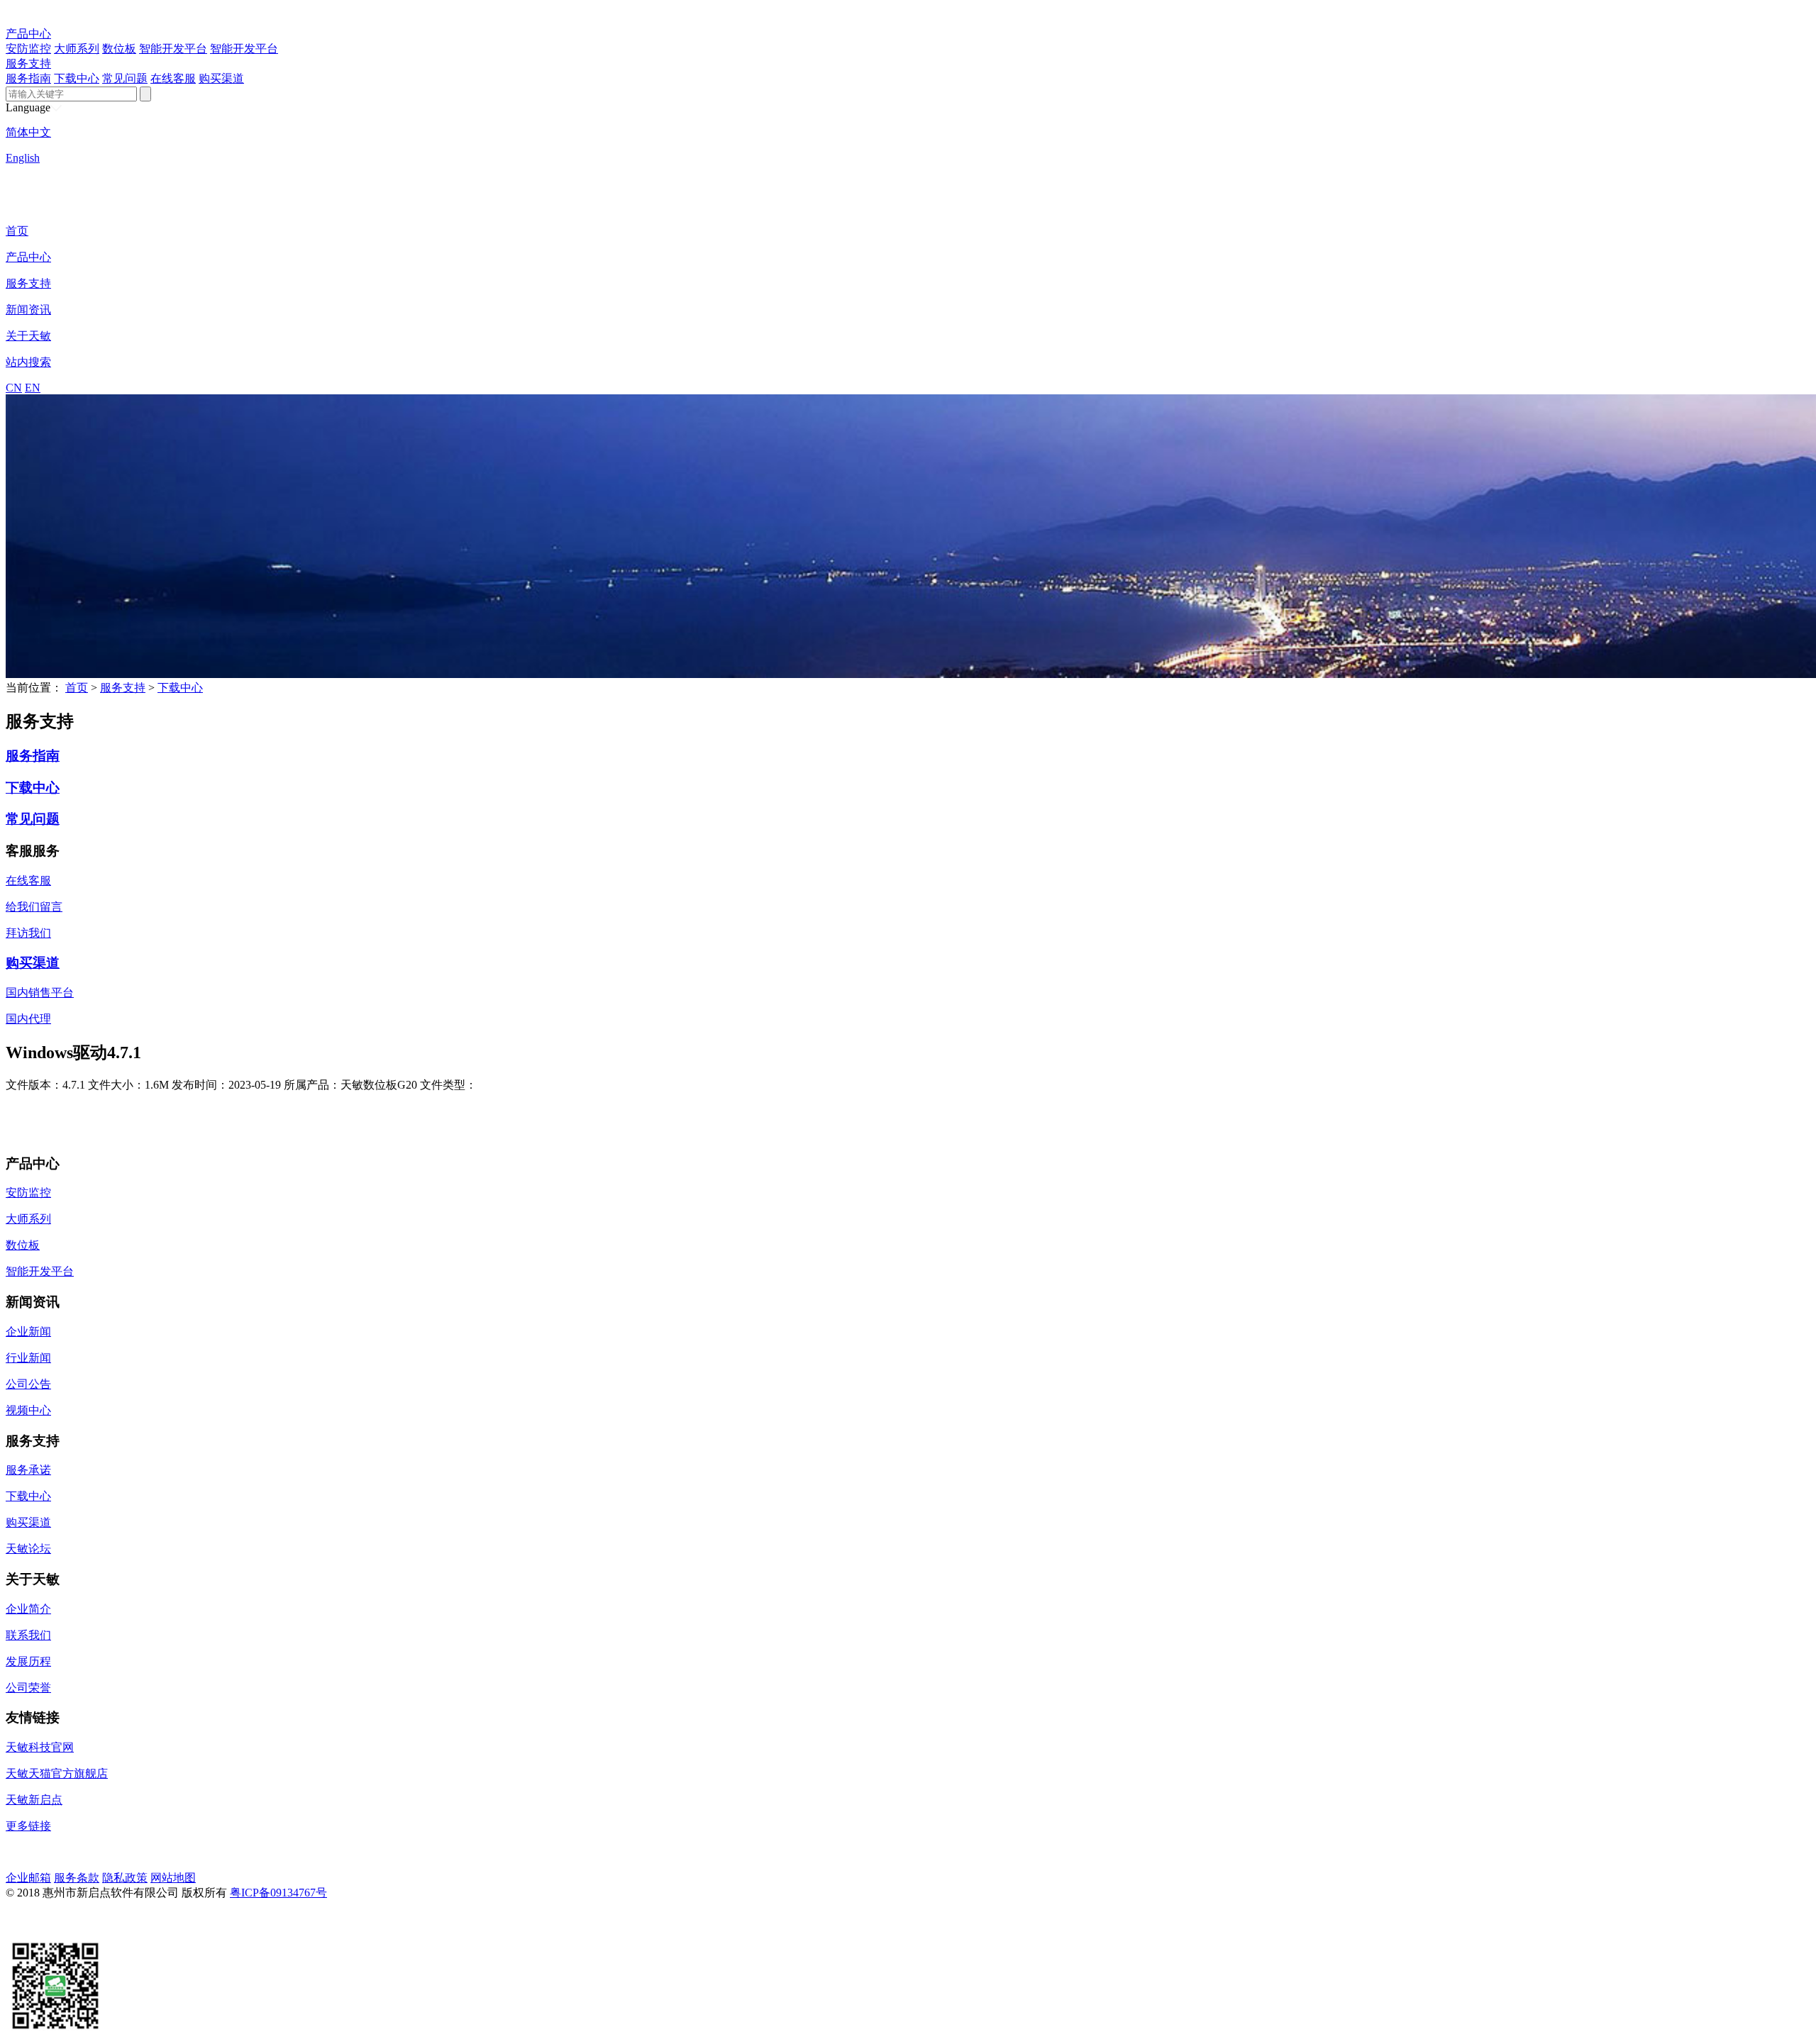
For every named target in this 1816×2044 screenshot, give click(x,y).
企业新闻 (28, 1332)
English (23, 158)
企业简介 (28, 1609)
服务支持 (28, 63)
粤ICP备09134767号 (278, 1893)
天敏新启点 (34, 1800)
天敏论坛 (28, 1549)
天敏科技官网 (40, 1747)
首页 (17, 231)
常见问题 (125, 78)
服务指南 (28, 78)
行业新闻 (28, 1358)
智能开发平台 (173, 49)
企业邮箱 (28, 1878)
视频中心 (28, 1410)
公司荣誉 (28, 1688)
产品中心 (28, 34)
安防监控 (28, 49)
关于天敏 (28, 336)
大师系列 (77, 49)
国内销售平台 (40, 993)
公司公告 (28, 1384)
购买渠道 (221, 78)
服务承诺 (28, 1470)
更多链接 (28, 1826)
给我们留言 (34, 907)
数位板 (119, 49)
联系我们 (28, 1635)
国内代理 (28, 1019)
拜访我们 (28, 933)
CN (14, 388)
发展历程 (28, 1661)
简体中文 (28, 132)
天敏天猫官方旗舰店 (57, 1773)
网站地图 (173, 1878)
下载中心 (77, 78)
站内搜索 (28, 362)
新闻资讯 (28, 310)
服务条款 (77, 1878)
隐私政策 (125, 1878)
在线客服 (173, 78)
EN (33, 388)
